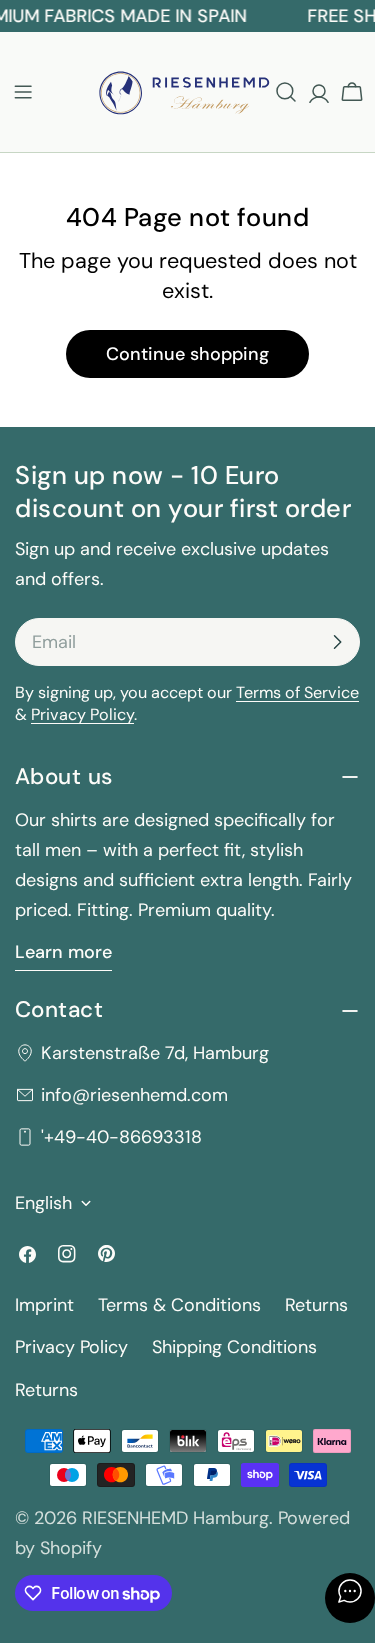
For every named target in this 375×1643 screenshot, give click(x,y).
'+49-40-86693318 (121, 1137)
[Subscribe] (337, 642)
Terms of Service (297, 692)
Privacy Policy (82, 714)
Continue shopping (187, 354)
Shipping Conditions (234, 1347)
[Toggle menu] (23, 92)
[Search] (286, 92)
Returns (316, 1305)
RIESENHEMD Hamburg (175, 1518)
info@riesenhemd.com (134, 1095)
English (43, 1203)
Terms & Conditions (179, 1305)
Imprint (44, 1305)
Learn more (63, 952)
